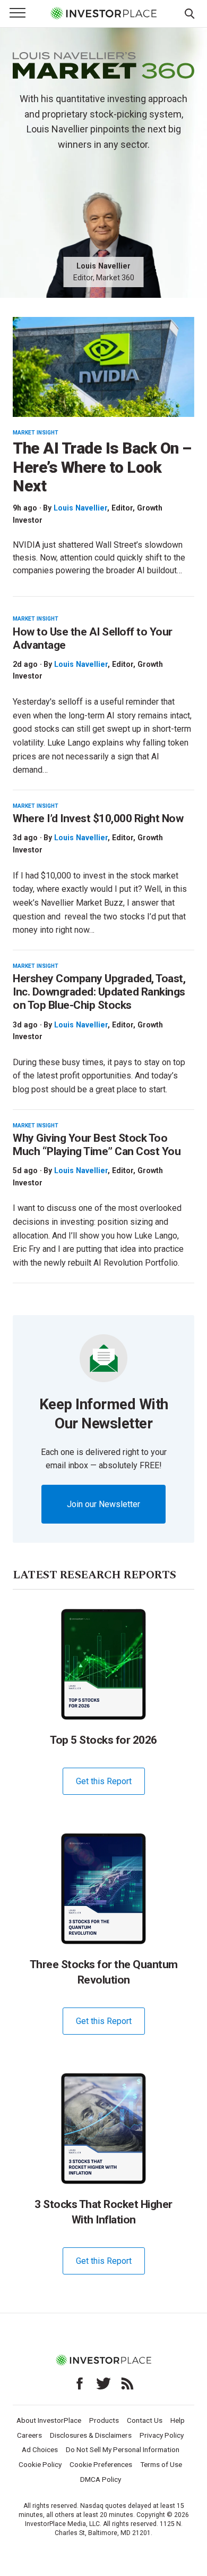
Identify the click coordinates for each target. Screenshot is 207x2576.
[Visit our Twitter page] (103, 2383)
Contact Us (145, 2420)
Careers (29, 2435)
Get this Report (104, 1781)
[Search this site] (189, 13)
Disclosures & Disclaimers (91, 2435)
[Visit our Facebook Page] (80, 2383)
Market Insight (36, 433)
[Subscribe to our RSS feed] (127, 2383)
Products (104, 2420)
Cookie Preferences (101, 2464)
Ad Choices (40, 2449)
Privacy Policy (162, 2435)
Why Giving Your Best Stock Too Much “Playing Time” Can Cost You (97, 1145)
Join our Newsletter (103, 1504)
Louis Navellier (80, 508)
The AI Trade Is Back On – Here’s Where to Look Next (102, 467)
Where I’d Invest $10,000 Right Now (98, 818)
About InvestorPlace (49, 2420)
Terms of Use (161, 2464)
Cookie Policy (40, 2464)
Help (178, 2420)
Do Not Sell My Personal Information (123, 2449)
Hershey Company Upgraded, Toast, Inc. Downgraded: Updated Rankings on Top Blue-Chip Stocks (99, 992)
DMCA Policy (101, 2479)
